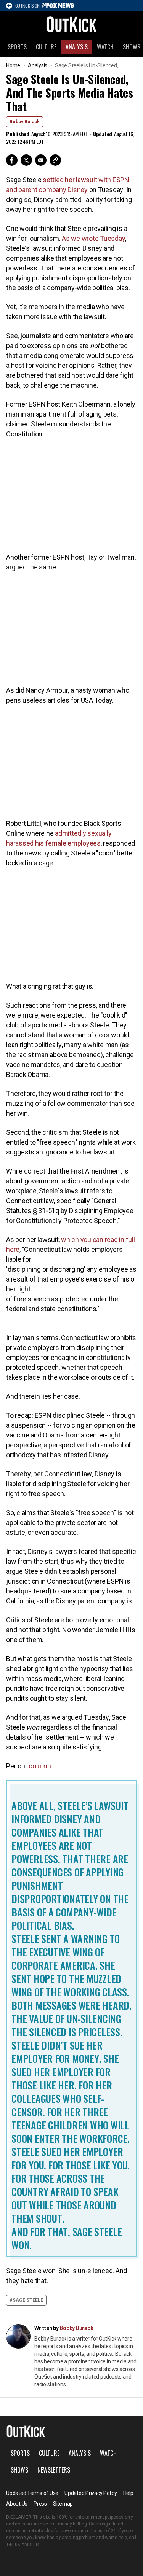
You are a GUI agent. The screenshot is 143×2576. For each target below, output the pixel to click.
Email (41, 160)
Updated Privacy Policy (91, 2493)
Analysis (77, 47)
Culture (46, 47)
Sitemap (63, 2504)
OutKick (72, 24)
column (40, 1766)
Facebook (12, 160)
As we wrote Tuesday (93, 238)
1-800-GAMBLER (22, 2544)
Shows (19, 2470)
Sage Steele (28, 2300)
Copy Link (55, 160)
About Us (17, 2504)
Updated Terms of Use (32, 2493)
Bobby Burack (25, 122)
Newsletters (54, 2470)
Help (128, 2493)
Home (13, 65)
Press (40, 2504)
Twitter (26, 160)
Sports (17, 47)
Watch (105, 47)
